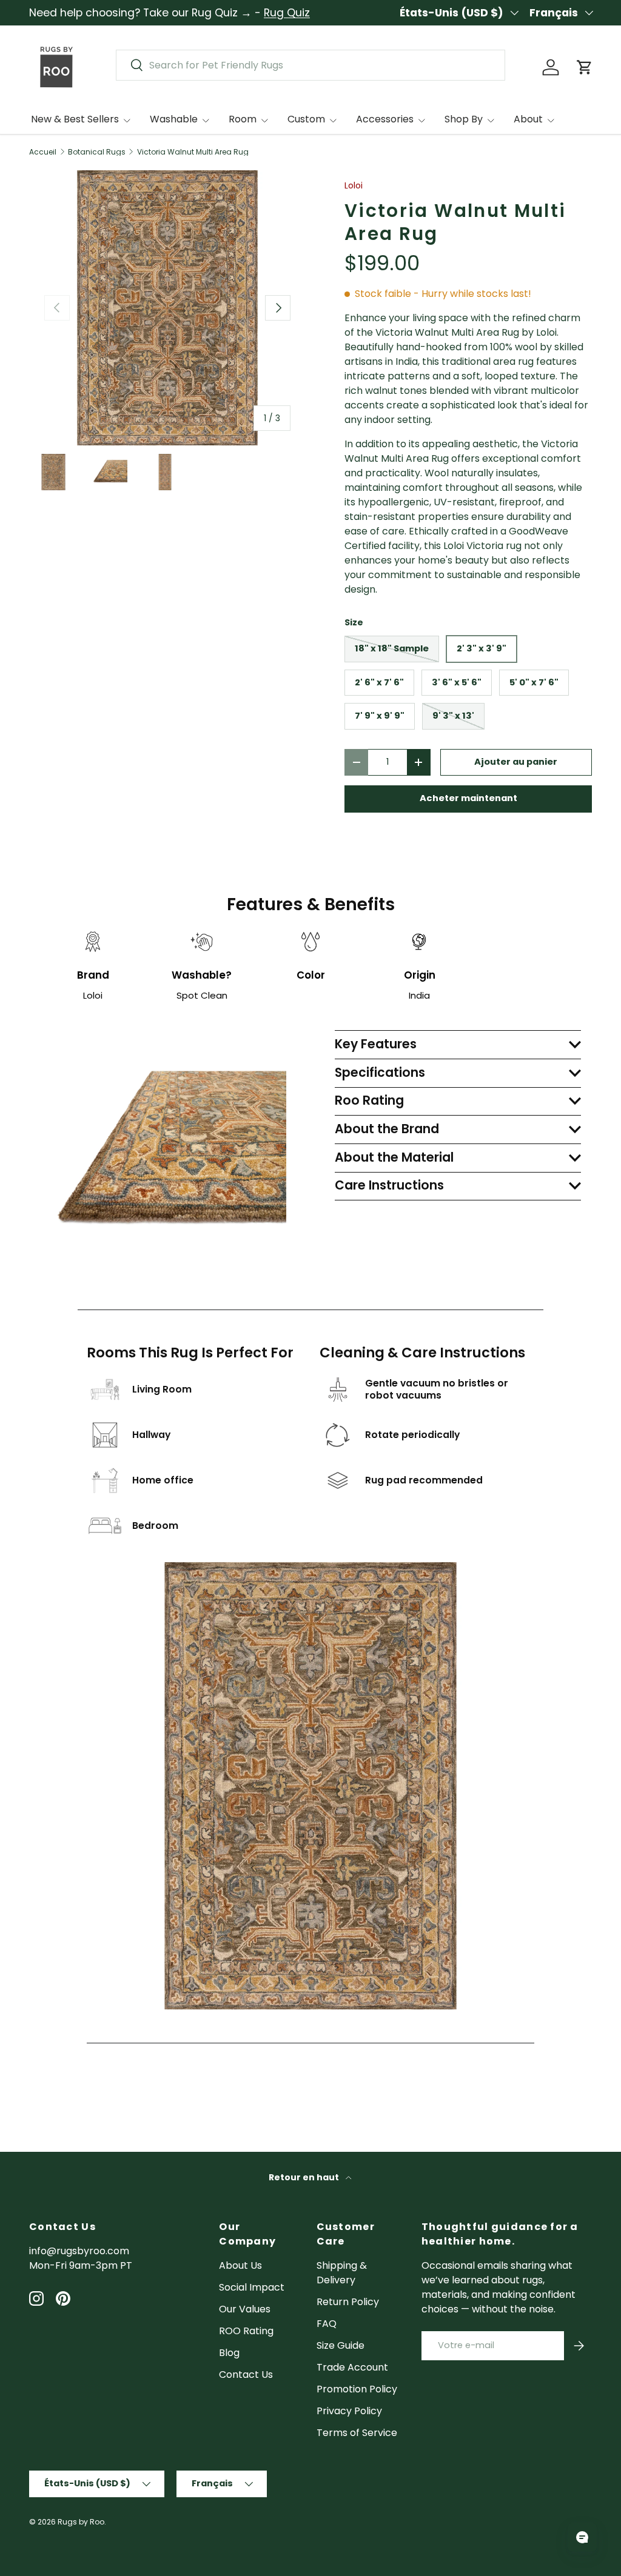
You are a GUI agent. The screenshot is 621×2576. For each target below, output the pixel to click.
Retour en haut (305, 2177)
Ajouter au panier (516, 762)
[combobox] (310, 65)
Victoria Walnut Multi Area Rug (193, 152)
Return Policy (348, 2302)
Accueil (43, 152)
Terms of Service (357, 2433)
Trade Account (352, 2367)
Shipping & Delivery (342, 2273)
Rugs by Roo (81, 2522)
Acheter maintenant (468, 798)
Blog (229, 2353)
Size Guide (341, 2345)
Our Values (245, 2309)
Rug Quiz (287, 13)
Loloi (354, 185)
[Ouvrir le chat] (582, 2537)
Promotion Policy (357, 2389)
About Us (240, 2265)
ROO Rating (246, 2331)
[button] (585, 67)
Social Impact (252, 2287)
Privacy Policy (349, 2411)
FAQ (327, 2324)
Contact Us (246, 2375)
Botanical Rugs (97, 152)
